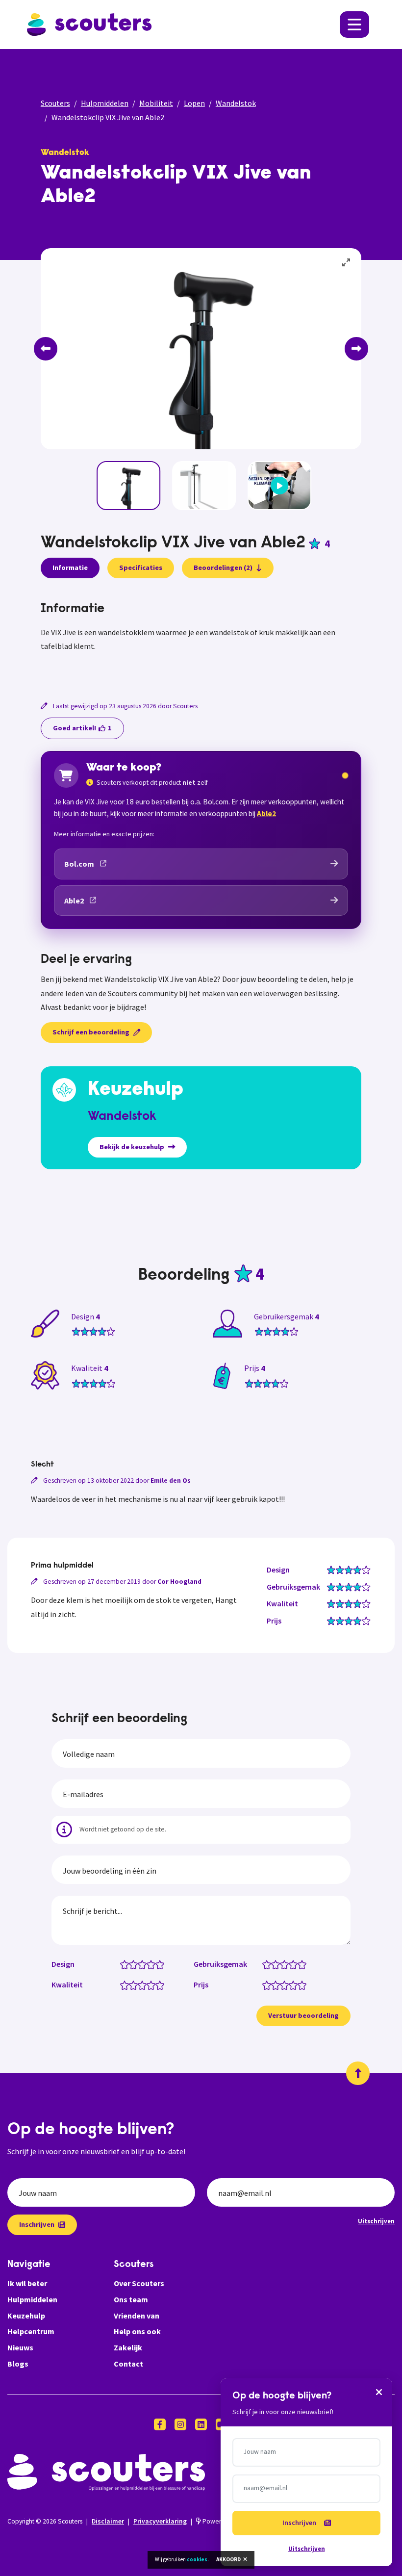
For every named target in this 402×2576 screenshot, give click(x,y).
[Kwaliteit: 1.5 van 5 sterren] (131, 1984)
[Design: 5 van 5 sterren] (162, 1964)
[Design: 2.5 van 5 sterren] (140, 1964)
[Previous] (46, 349)
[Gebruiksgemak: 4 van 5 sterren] (295, 1964)
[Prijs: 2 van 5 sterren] (278, 1984)
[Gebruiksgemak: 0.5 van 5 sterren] (264, 1964)
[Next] (356, 349)
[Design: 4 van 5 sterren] (153, 1964)
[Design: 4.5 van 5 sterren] (158, 1964)
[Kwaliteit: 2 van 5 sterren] (136, 1984)
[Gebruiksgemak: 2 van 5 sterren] (278, 1964)
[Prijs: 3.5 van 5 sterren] (291, 1984)
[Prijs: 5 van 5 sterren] (304, 1984)
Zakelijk (128, 2347)
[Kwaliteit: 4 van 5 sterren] (153, 1984)
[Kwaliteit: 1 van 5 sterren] (127, 1984)
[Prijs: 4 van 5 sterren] (295, 1984)
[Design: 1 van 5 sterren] (127, 1964)
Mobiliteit (156, 103)
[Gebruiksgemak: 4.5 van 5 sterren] (300, 1964)
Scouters (55, 103)
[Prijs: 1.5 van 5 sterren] (273, 1984)
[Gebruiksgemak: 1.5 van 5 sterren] (273, 1964)
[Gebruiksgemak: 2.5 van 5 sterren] (282, 1964)
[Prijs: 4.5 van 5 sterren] (300, 1984)
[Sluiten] (379, 2392)
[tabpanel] (201, 639)
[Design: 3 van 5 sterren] (144, 1964)
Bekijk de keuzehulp (132, 1147)
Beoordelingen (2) (223, 567)
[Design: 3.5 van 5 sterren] (149, 1964)
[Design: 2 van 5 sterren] (136, 1964)
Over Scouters (139, 2283)
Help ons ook (137, 2331)
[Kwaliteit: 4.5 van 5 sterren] (158, 1984)
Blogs (18, 2364)
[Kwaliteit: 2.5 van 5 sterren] (140, 1984)
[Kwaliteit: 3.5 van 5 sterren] (149, 1984)
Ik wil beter (27, 2283)
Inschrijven (37, 2224)
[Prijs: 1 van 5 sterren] (269, 1984)
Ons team (131, 2299)
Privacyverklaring (160, 2521)
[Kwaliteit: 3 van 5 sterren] (144, 1984)
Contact (128, 2364)
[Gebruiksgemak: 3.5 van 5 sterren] (291, 1964)
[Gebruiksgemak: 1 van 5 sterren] (269, 1964)
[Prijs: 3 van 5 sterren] (287, 1984)
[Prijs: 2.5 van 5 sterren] (282, 1984)
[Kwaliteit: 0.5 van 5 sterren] (122, 1984)
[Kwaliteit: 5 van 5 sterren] (162, 1984)
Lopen (194, 103)
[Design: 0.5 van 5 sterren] (122, 1964)
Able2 (266, 813)
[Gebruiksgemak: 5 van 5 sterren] (304, 1964)
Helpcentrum (31, 2331)
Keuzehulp (26, 2316)
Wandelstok (236, 103)
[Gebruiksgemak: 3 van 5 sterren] (287, 1964)
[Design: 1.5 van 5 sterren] (131, 1964)
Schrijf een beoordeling (91, 1032)
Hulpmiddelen (105, 103)
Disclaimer (108, 2521)
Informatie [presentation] (70, 567)
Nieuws (20, 2347)
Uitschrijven (376, 2221)
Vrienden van (137, 2316)
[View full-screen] (347, 263)
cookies (197, 2559)
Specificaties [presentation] (141, 567)
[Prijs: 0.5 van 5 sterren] (264, 1984)
